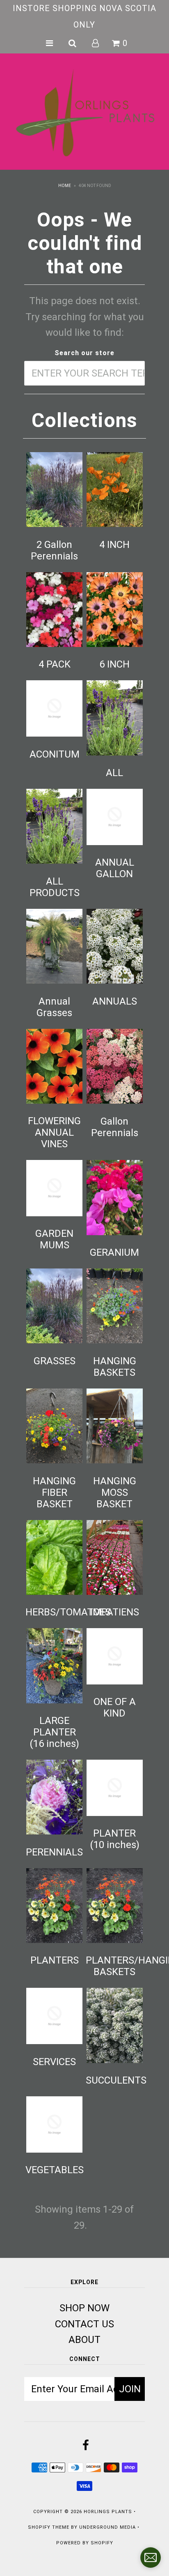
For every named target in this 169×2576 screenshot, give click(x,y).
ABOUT (84, 2340)
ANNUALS (115, 1001)
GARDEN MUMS (54, 1239)
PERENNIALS (54, 1852)
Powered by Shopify (85, 2543)
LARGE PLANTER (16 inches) (54, 1732)
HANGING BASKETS (115, 1367)
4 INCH (114, 545)
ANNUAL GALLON (115, 868)
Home (65, 186)
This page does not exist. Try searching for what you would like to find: (85, 317)
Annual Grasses (54, 1007)
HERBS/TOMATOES (68, 1612)
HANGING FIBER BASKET (54, 1492)
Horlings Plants (108, 2512)
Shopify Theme (49, 2527)
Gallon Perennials (115, 1127)
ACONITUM (55, 754)
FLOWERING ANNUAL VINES (54, 1132)
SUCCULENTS (116, 2080)
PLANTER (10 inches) (115, 1839)
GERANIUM (114, 1252)
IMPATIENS (115, 1612)
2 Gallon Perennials (54, 550)
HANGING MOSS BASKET (115, 1492)
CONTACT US (84, 2324)
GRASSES (55, 1361)
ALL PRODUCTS (55, 887)
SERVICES (54, 2062)
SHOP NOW (84, 2308)
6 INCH (114, 664)
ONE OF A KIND (115, 1707)
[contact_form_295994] (151, 2558)
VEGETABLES (55, 2170)
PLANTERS (55, 1960)
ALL (114, 773)
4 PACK (55, 664)
